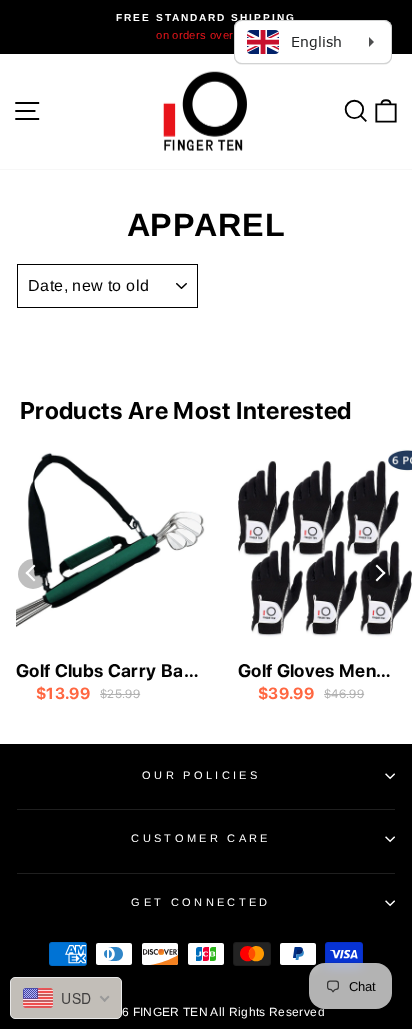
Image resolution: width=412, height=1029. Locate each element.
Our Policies (201, 775)
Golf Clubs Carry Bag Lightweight (105, 672)
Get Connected (200, 902)
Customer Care (200, 838)
